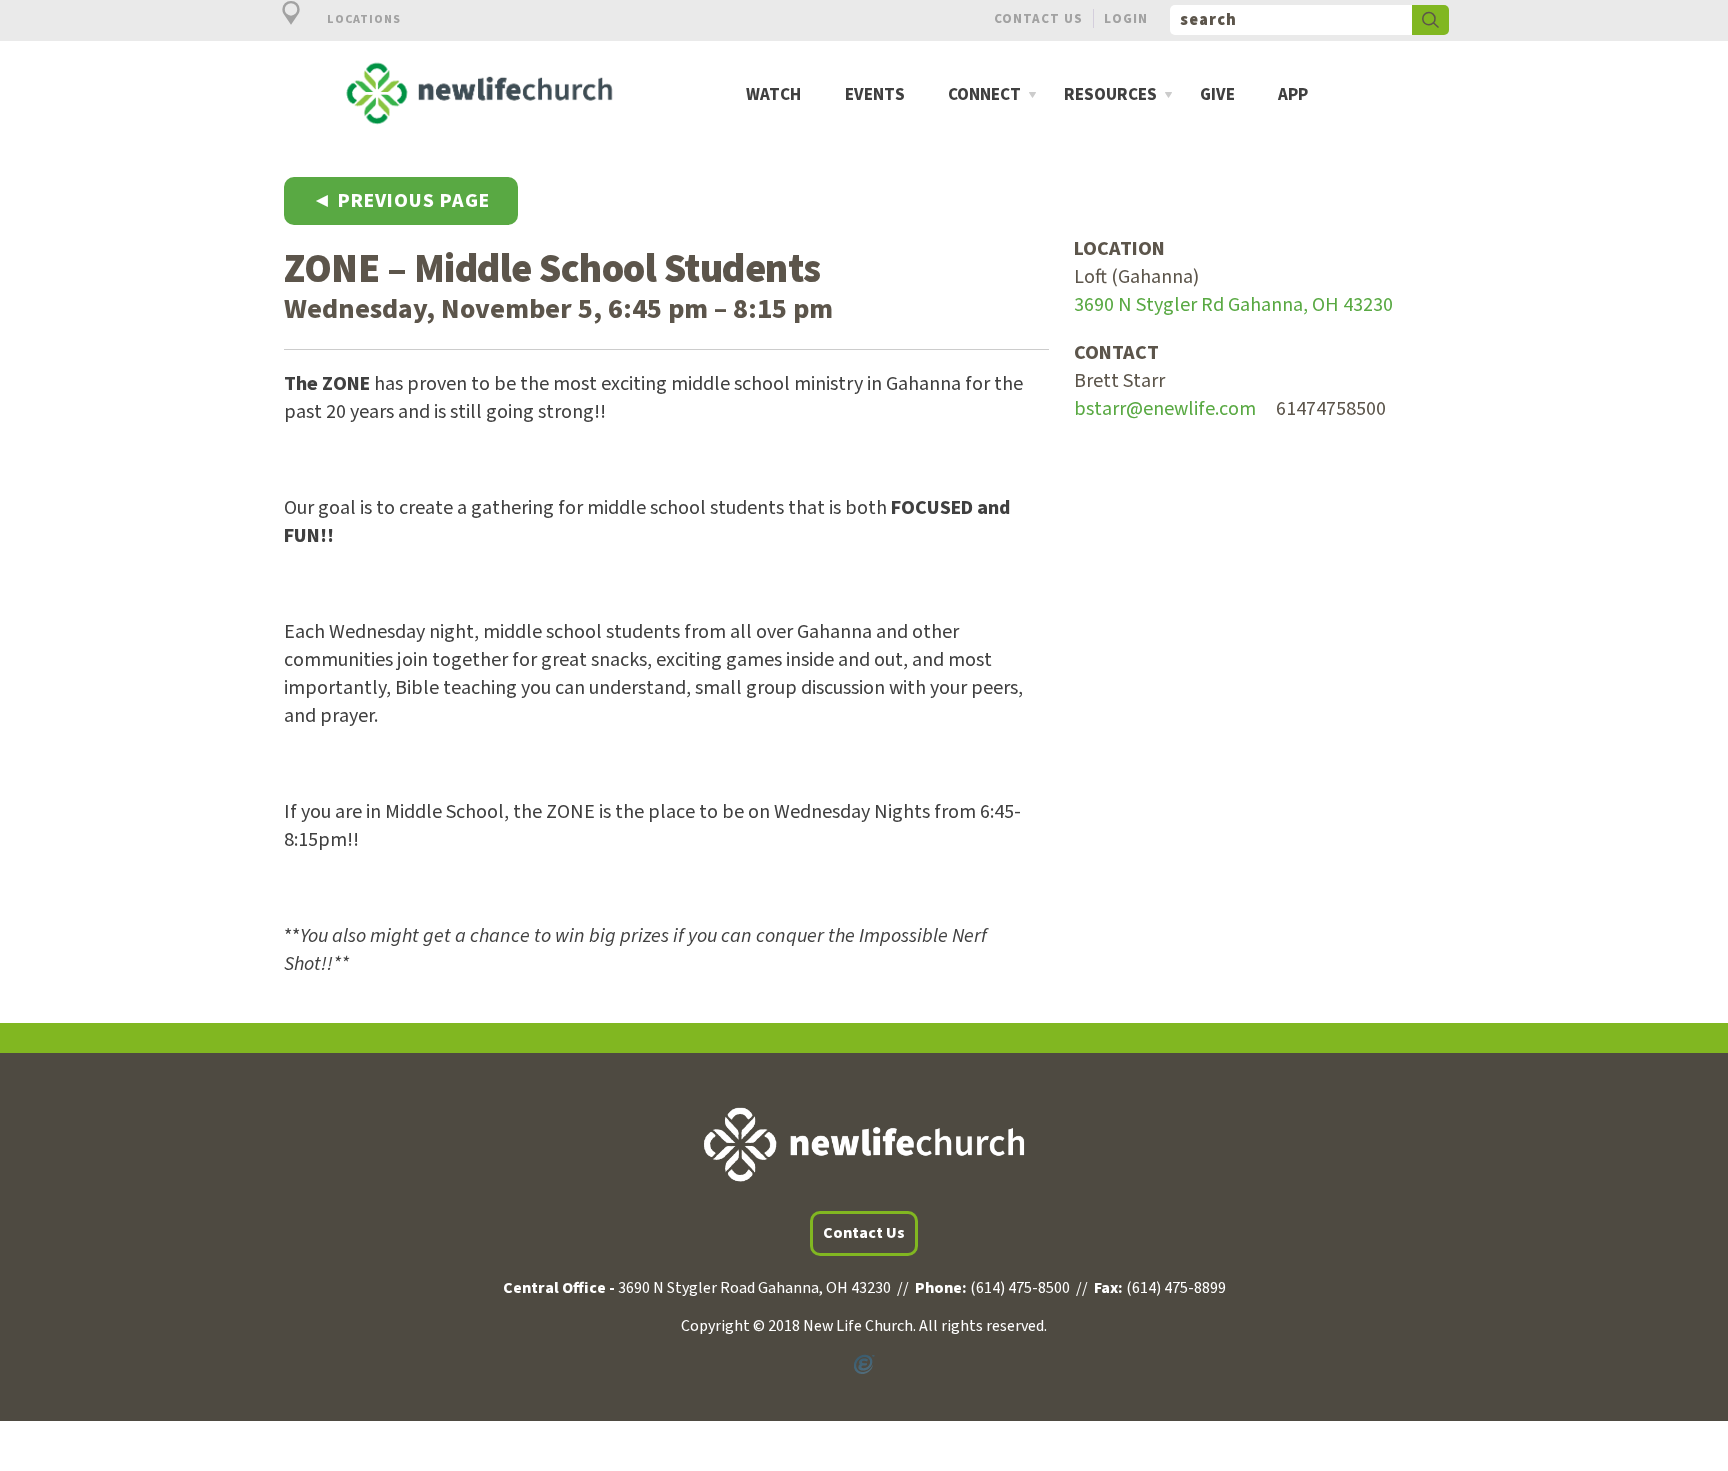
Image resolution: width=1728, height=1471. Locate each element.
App (1293, 95)
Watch (773, 95)
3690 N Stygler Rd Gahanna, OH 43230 (1233, 305)
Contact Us (1038, 18)
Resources (1110, 95)
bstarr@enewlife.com (1165, 409)
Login (1126, 18)
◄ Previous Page (401, 201)
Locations (362, 19)
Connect (984, 95)
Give (1217, 95)
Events (875, 95)
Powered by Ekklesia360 (864, 1365)
